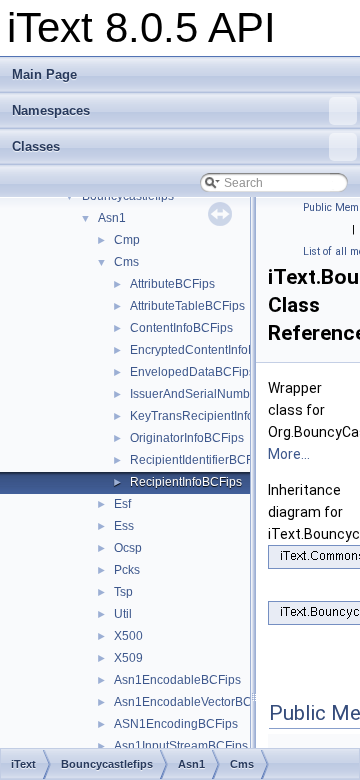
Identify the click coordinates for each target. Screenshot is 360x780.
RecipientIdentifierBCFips (199, 460)
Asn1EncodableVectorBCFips (194, 702)
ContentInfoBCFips (181, 328)
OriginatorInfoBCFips (187, 438)
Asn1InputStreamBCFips (181, 746)
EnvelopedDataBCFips (192, 372)
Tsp (123, 592)
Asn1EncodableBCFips (177, 680)
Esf (122, 504)
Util (123, 614)
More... (289, 454)
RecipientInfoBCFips (186, 482)
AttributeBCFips (172, 284)
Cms (126, 262)
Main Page (44, 74)
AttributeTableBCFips (187, 306)
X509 (128, 658)
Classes (36, 146)
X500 (128, 636)
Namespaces (51, 110)
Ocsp (128, 548)
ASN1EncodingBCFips (176, 724)
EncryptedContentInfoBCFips (209, 350)
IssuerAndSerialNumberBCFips (215, 394)
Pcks (127, 570)
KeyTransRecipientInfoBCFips (212, 416)
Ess (124, 526)
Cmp (127, 240)
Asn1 (112, 218)
